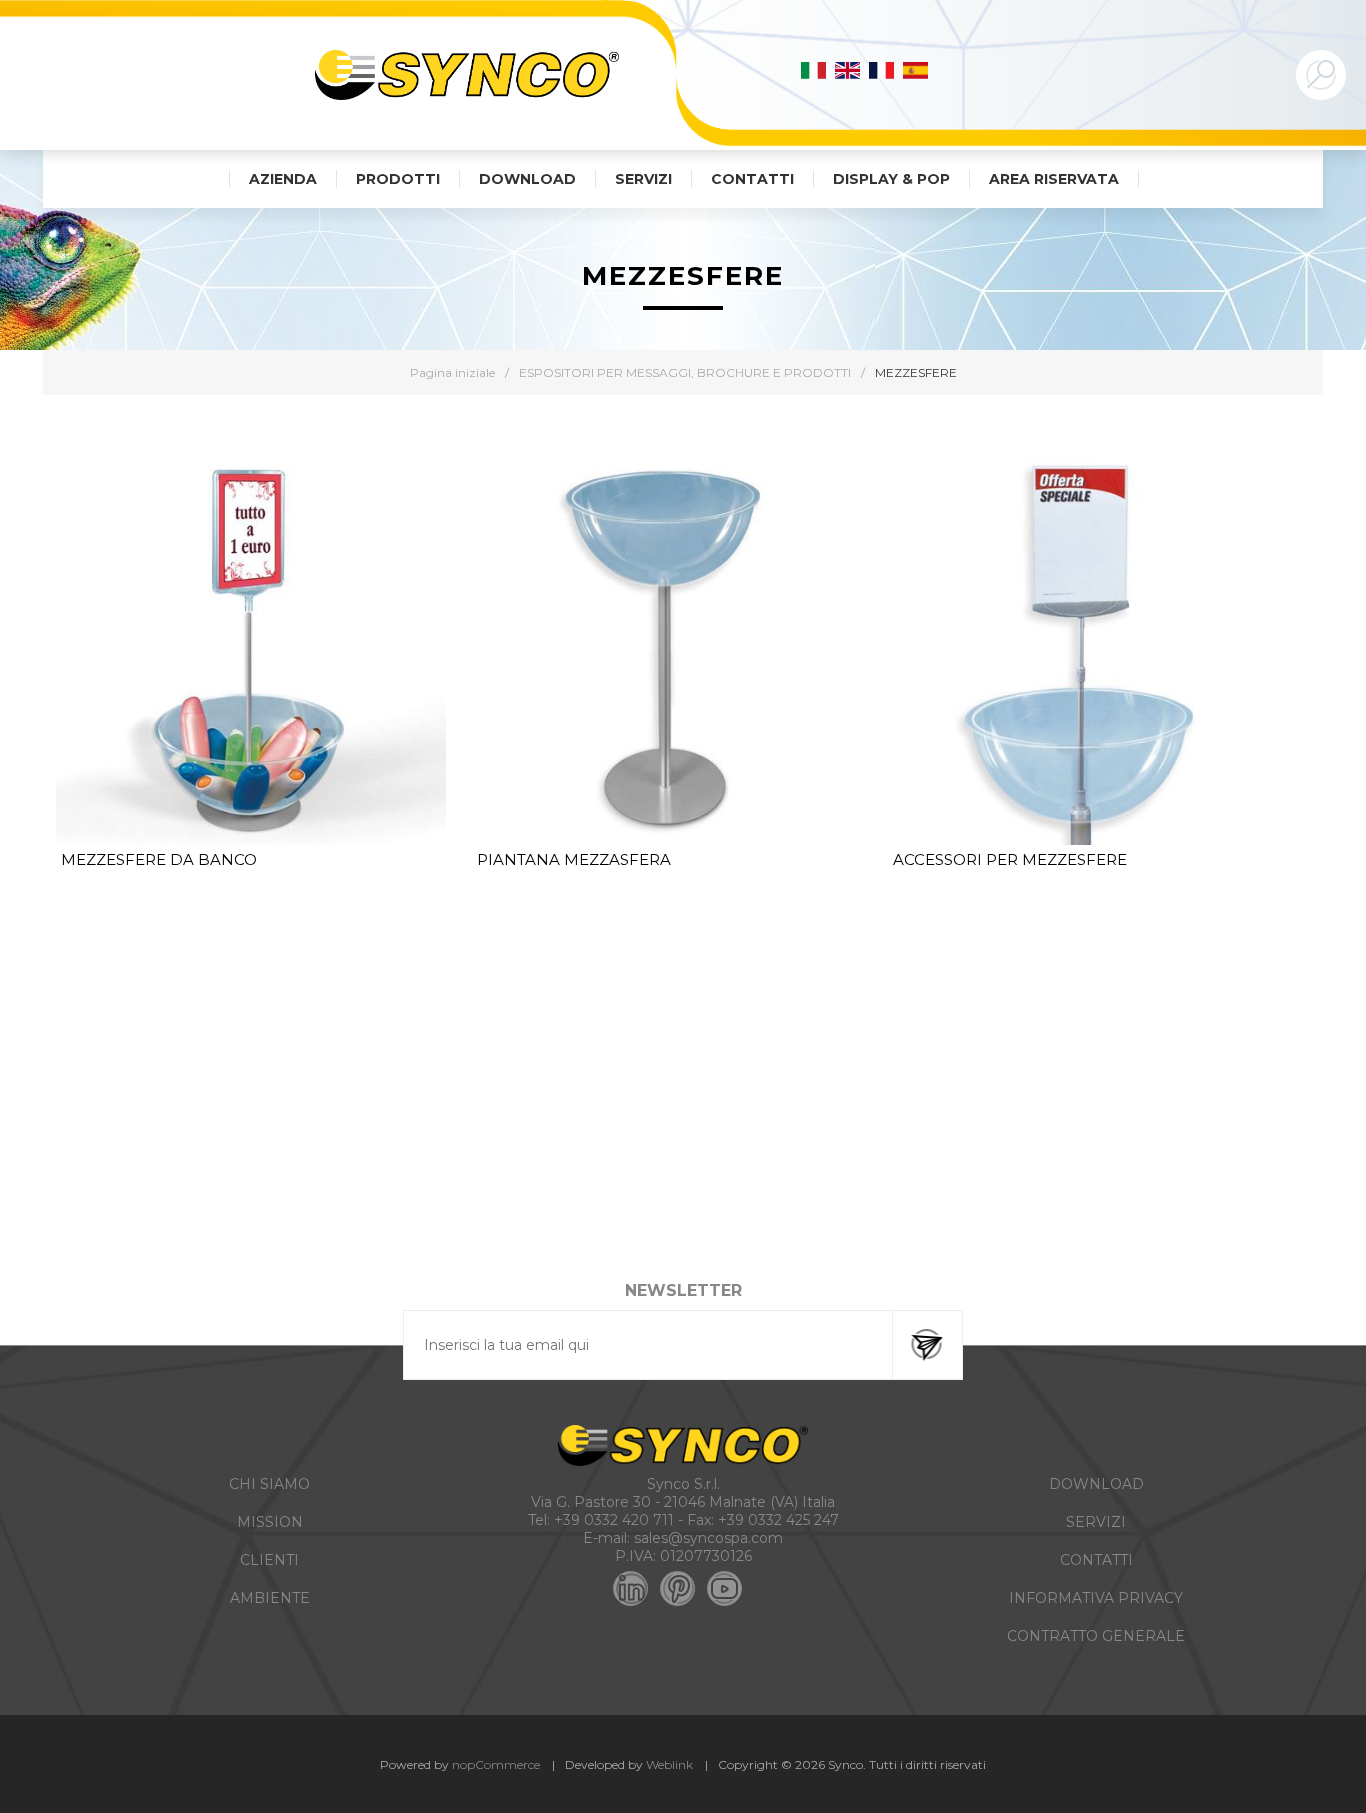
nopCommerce (496, 1764)
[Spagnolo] (916, 70)
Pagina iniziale (452, 372)
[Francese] (882, 70)
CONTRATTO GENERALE (1096, 1636)
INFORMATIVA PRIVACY (1096, 1598)
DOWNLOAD (1096, 1484)
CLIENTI (269, 1560)
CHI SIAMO (269, 1484)
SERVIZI (1096, 1522)
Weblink (669, 1764)
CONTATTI (1096, 1560)
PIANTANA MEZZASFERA (574, 859)
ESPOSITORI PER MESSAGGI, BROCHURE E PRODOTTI (685, 372)
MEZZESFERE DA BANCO (159, 859)
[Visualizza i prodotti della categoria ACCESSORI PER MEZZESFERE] (1083, 650)
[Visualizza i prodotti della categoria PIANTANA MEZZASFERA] (667, 650)
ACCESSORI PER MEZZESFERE (1010, 859)
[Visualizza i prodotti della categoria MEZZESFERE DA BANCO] (251, 650)
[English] (848, 70)
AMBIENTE (270, 1598)
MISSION (270, 1522)
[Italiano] (814, 70)
